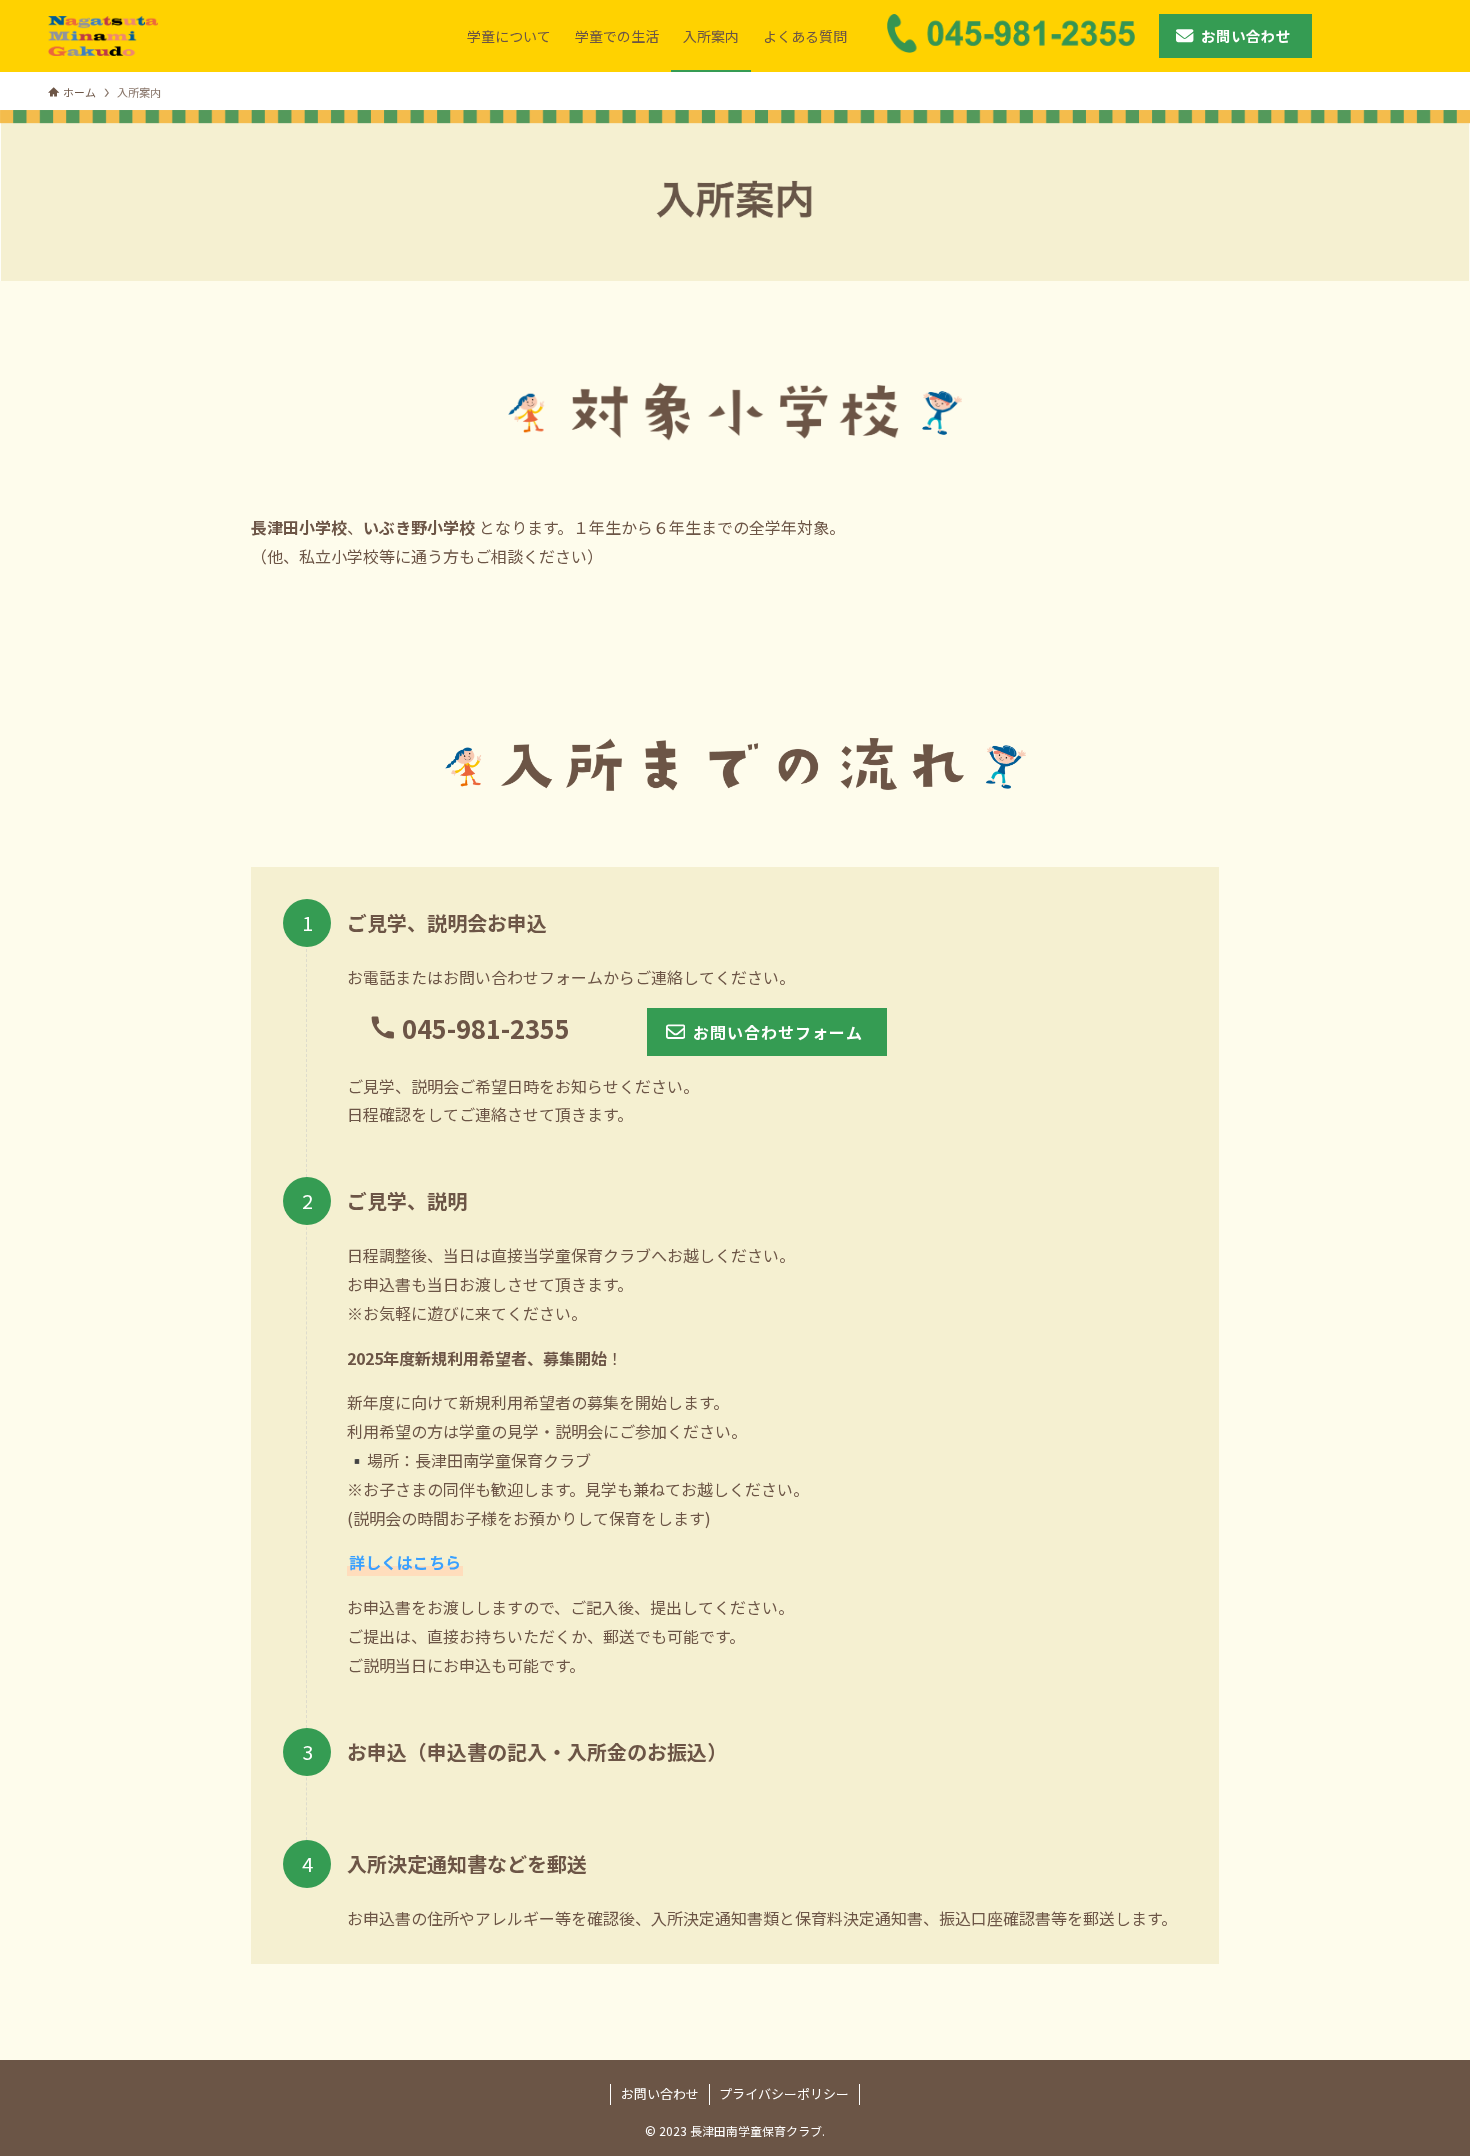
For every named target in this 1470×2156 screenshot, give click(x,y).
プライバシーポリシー (784, 2093)
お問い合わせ (660, 2093)
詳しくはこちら (405, 1562)
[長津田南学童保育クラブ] (103, 36)
